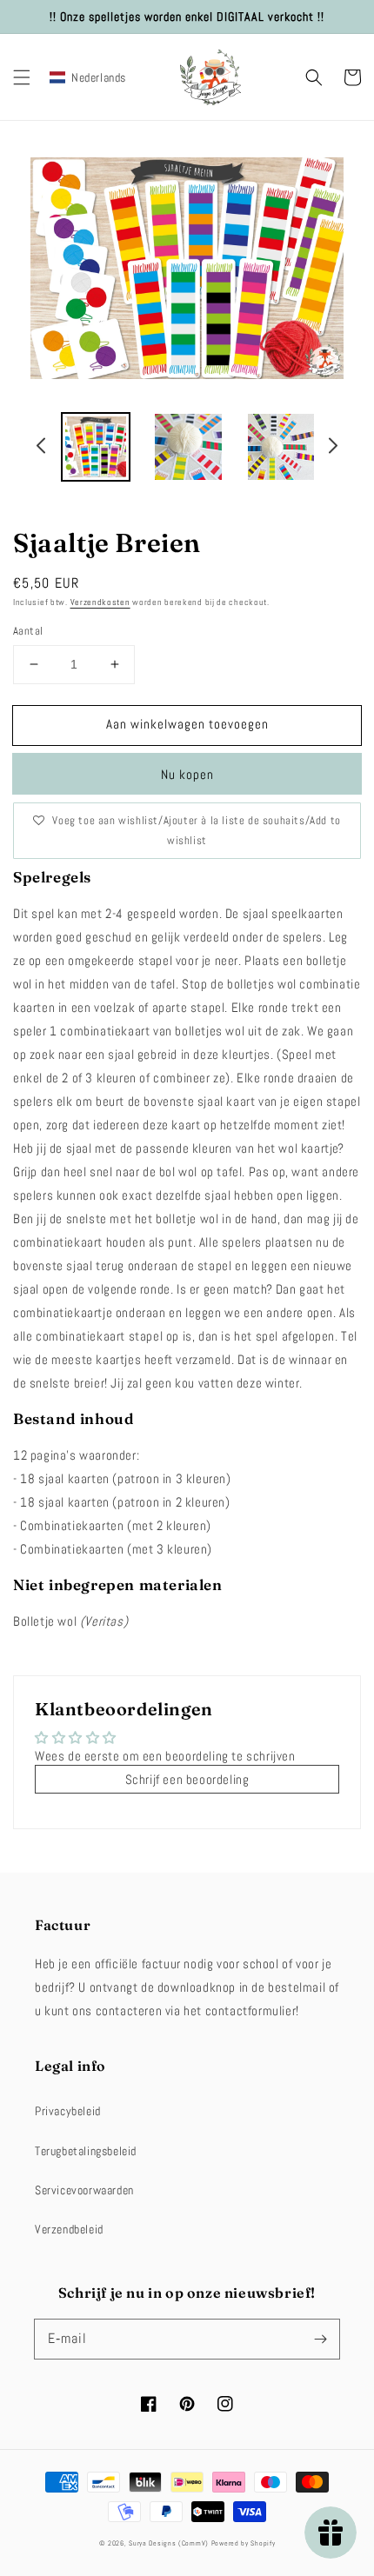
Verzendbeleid (69, 2229)
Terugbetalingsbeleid (86, 2151)
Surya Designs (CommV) (169, 2543)
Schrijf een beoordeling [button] (187, 1779)
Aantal (28, 631)
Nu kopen (187, 774)
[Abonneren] (320, 2339)
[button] (22, 77)
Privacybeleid (68, 2111)
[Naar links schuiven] (42, 448)
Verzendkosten (100, 602)
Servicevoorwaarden (84, 2190)
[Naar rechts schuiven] (332, 448)
